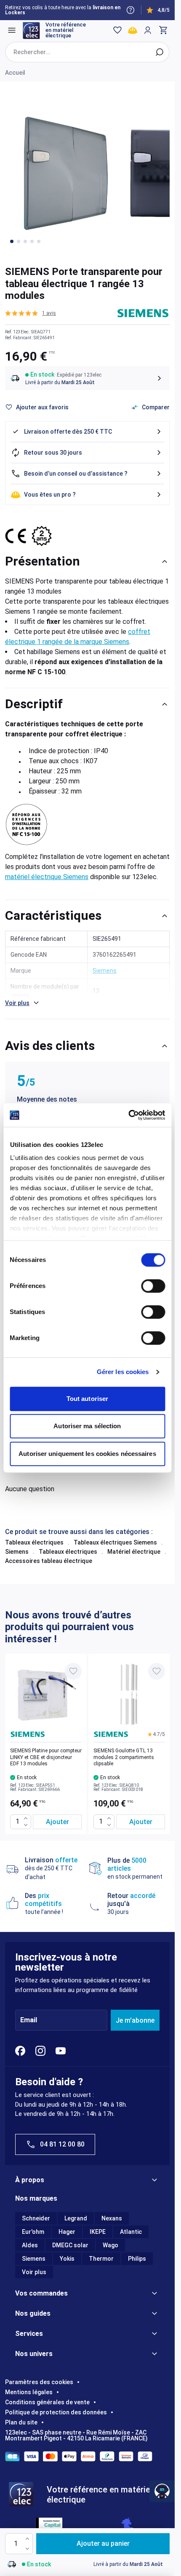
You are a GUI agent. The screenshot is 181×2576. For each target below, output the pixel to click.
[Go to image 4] (32, 241)
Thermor (101, 2259)
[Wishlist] (117, 30)
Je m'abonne (135, 2020)
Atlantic (131, 2232)
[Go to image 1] (12, 241)
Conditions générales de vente (47, 2402)
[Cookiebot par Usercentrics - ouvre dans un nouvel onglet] (128, 1115)
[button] (31, 313)
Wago (110, 2245)
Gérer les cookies (123, 1372)
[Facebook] (20, 2051)
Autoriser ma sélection (87, 1426)
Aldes (30, 2245)
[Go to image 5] (39, 241)
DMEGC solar (70, 2245)
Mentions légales (29, 2392)
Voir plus (34, 2272)
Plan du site (21, 2422)
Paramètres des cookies (39, 2382)
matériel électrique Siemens (47, 877)
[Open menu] (12, 30)
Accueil (15, 73)
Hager (67, 2232)
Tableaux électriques (34, 1542)
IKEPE (98, 2232)
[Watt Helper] (162, 2491)
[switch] (153, 1286)
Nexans (112, 2218)
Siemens (17, 1552)
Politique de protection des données (56, 2412)
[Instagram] (40, 2051)
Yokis (67, 2259)
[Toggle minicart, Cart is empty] (163, 30)
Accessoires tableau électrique (49, 1561)
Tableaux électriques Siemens (115, 1542)
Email (29, 2020)
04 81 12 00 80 (62, 2144)
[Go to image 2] (19, 241)
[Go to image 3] (25, 241)
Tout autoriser (87, 1399)
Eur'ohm (33, 2232)
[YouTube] (61, 2051)
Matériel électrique (134, 1552)
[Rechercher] (160, 52)
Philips (137, 2259)
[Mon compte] (148, 30)
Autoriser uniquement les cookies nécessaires (87, 1454)
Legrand (76, 2218)
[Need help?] (130, 10)
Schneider (36, 2218)
